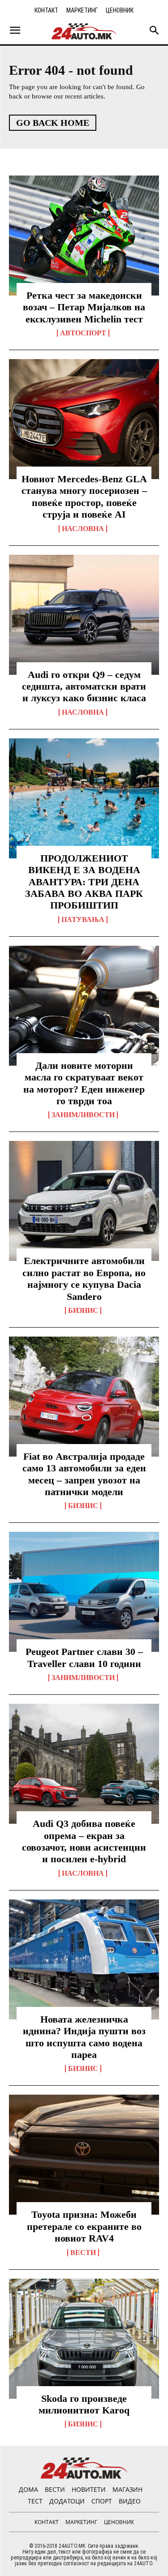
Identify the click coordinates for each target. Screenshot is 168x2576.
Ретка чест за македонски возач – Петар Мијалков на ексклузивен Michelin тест (84, 307)
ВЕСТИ (83, 2253)
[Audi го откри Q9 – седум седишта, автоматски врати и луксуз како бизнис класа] (84, 615)
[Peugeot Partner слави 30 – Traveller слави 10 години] (84, 1592)
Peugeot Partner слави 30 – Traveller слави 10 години (84, 1657)
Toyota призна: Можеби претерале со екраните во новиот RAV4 (84, 2226)
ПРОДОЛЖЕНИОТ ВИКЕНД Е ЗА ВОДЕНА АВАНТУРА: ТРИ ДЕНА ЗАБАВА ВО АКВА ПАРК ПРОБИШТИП (84, 882)
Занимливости (83, 1115)
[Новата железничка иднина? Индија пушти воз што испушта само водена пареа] (84, 1959)
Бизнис (83, 1311)
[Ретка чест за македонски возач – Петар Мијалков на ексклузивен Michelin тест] (84, 236)
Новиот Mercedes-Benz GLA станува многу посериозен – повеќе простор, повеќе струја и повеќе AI (84, 497)
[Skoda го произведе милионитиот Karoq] (84, 2339)
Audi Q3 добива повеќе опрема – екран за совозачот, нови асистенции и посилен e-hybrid (84, 1841)
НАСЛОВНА (83, 529)
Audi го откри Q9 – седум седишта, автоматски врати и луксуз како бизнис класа (84, 686)
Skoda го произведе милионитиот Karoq (84, 2404)
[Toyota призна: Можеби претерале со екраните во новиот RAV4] (84, 2155)
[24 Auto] (84, 31)
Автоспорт (83, 333)
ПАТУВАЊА (83, 920)
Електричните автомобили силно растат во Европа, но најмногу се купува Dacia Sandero (84, 1278)
